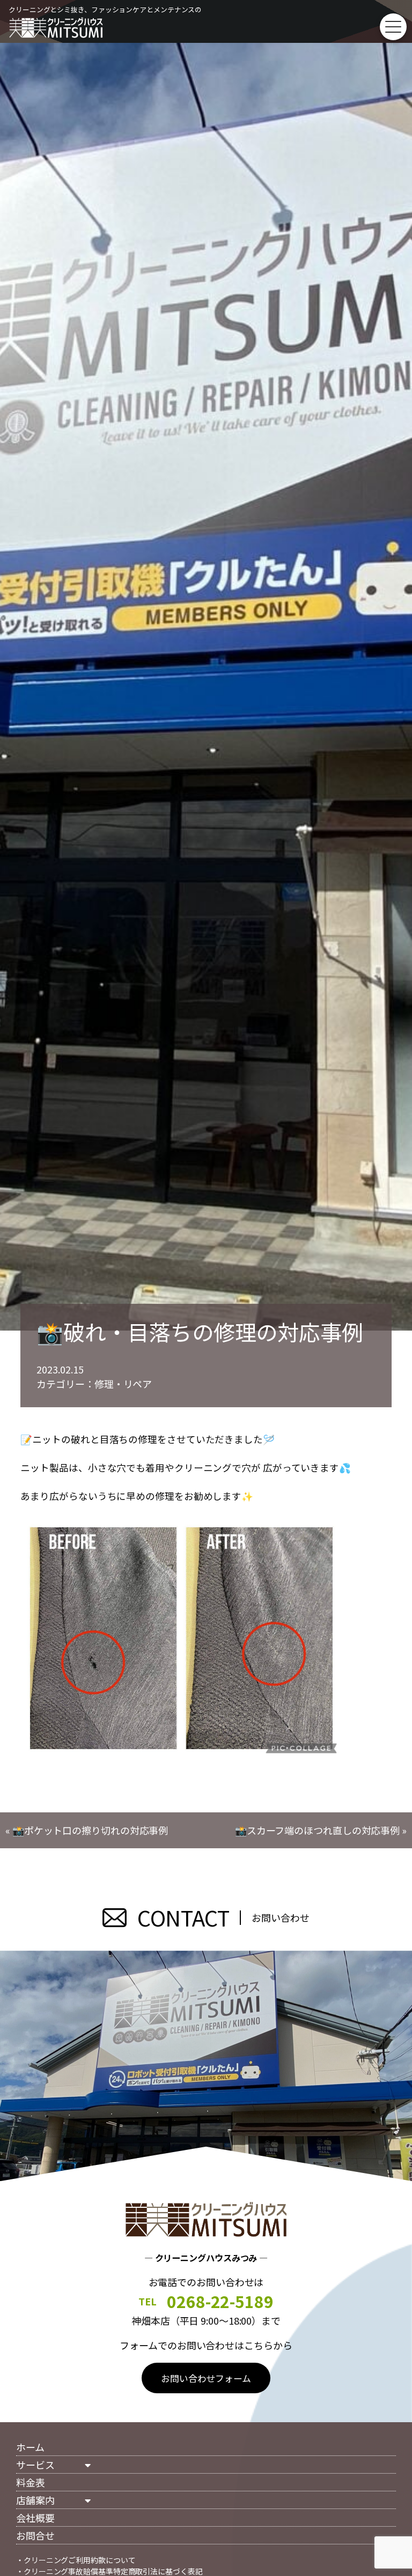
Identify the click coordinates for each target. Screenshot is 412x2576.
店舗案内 (35, 2500)
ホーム (30, 2447)
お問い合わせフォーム (206, 2378)
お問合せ (35, 2535)
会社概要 (35, 2518)
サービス (35, 2465)
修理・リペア (123, 1384)
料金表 (31, 2482)
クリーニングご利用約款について (80, 2560)
